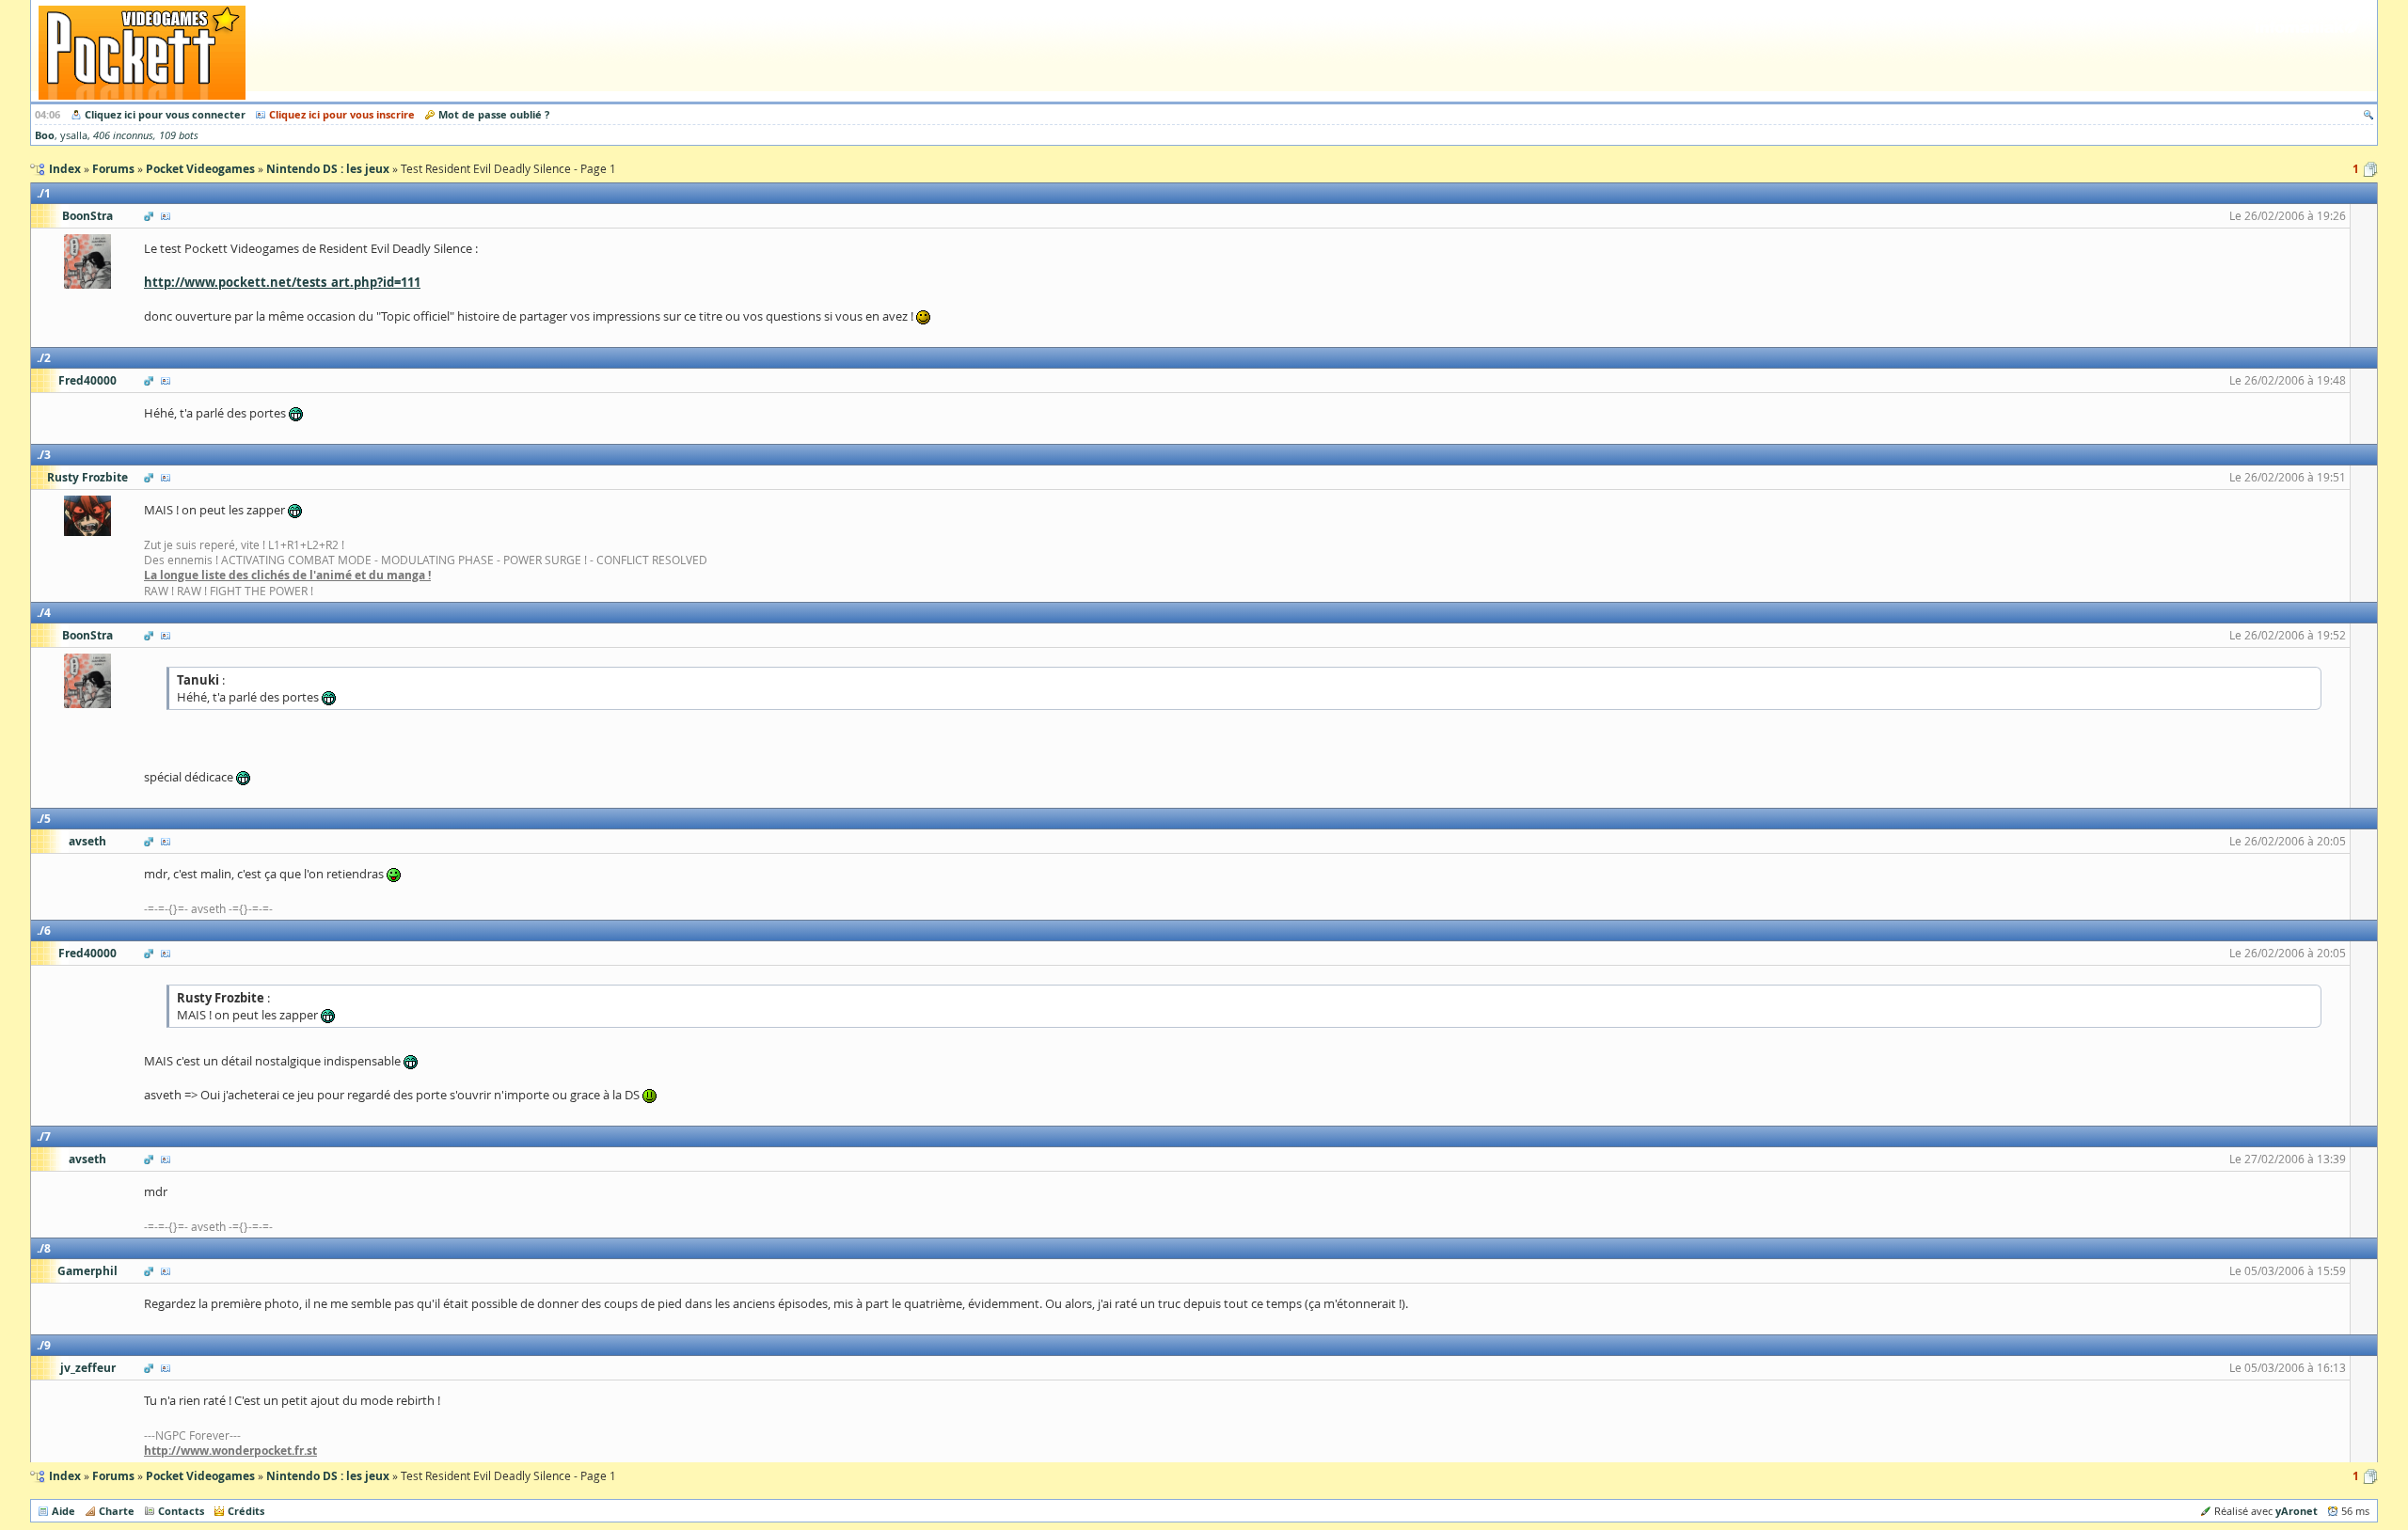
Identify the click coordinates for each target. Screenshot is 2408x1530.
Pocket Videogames (200, 1476)
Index (65, 1476)
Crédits (246, 1511)
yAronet (2297, 1511)
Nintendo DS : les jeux (328, 1476)
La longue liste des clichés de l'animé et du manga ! (287, 575)
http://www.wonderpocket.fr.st (230, 1451)
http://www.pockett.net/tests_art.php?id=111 (282, 282)
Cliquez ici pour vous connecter (165, 114)
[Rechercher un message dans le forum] (2368, 114)
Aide (63, 1511)
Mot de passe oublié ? (494, 114)
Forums (113, 1476)
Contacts (181, 1511)
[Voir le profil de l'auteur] (166, 216)
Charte (117, 1511)
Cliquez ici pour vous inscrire (342, 114)
